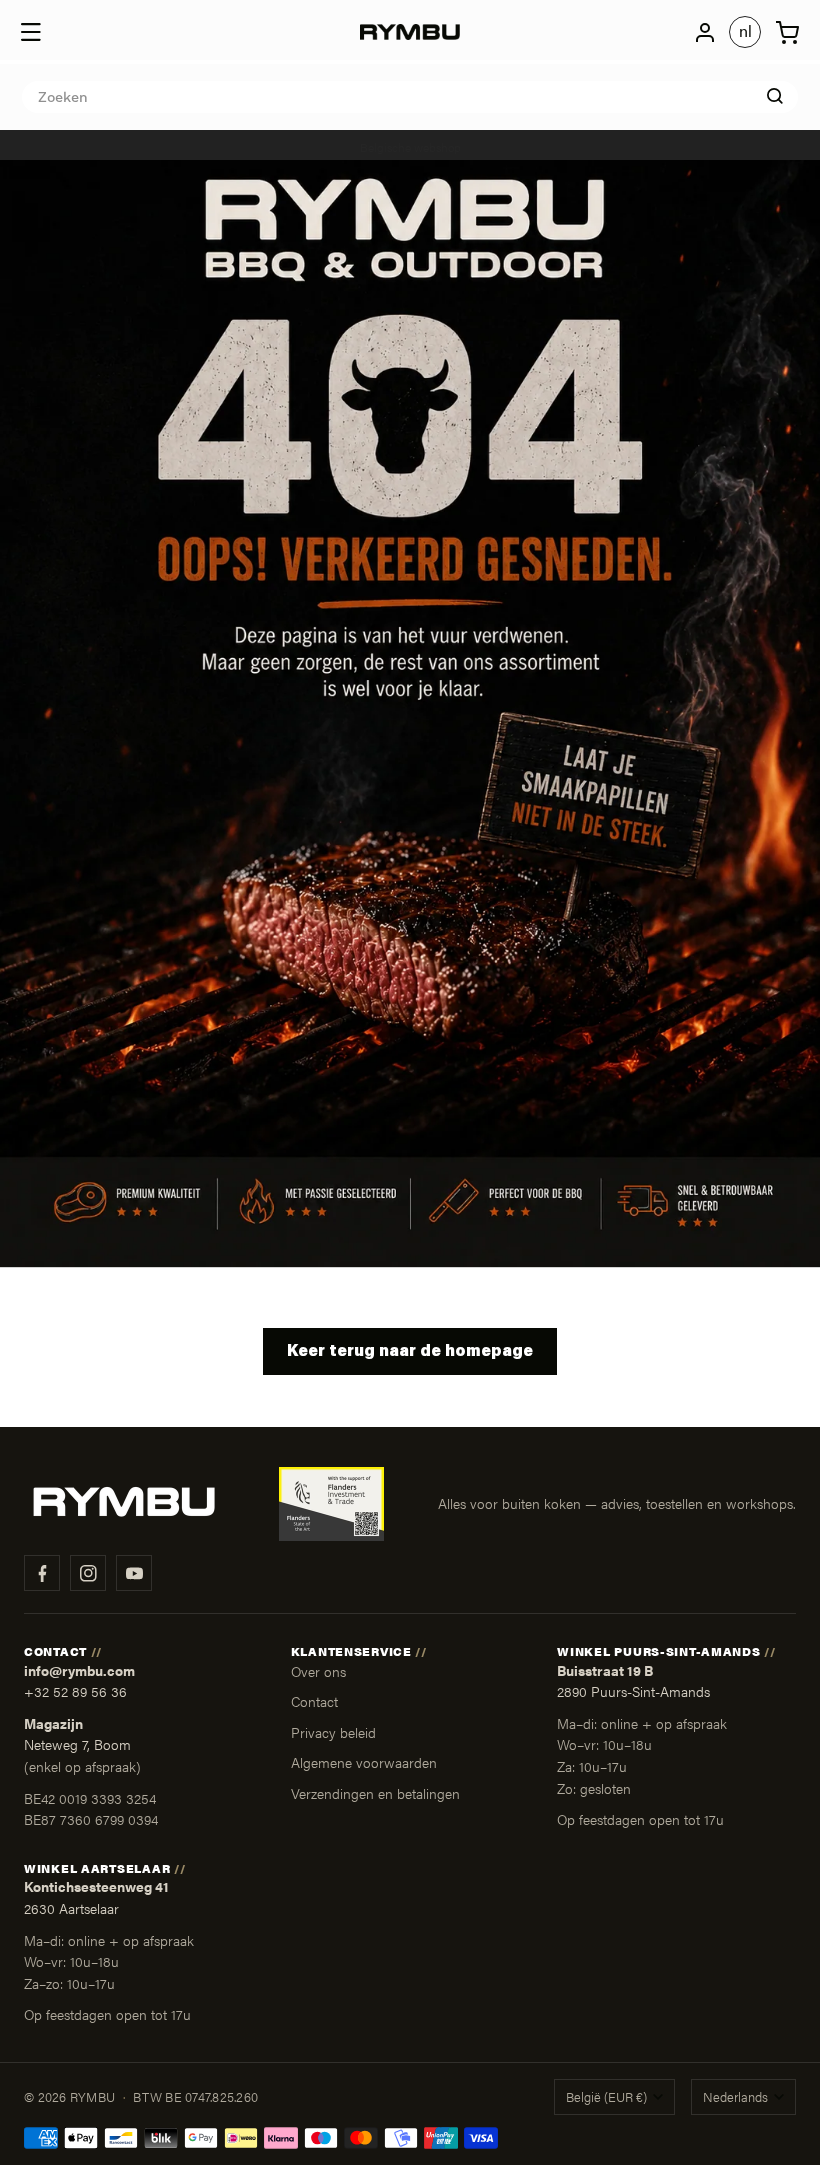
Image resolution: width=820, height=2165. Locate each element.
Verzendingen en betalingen (375, 1793)
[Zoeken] (775, 96)
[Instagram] (88, 1573)
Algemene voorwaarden (364, 1762)
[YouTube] (134, 1573)
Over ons (318, 1671)
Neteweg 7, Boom (77, 1744)
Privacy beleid (333, 1732)
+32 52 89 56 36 (75, 1691)
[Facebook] (42, 1573)
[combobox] (410, 97)
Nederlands (735, 2097)
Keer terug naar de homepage (410, 1352)
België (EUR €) (606, 2097)
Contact (314, 1701)
